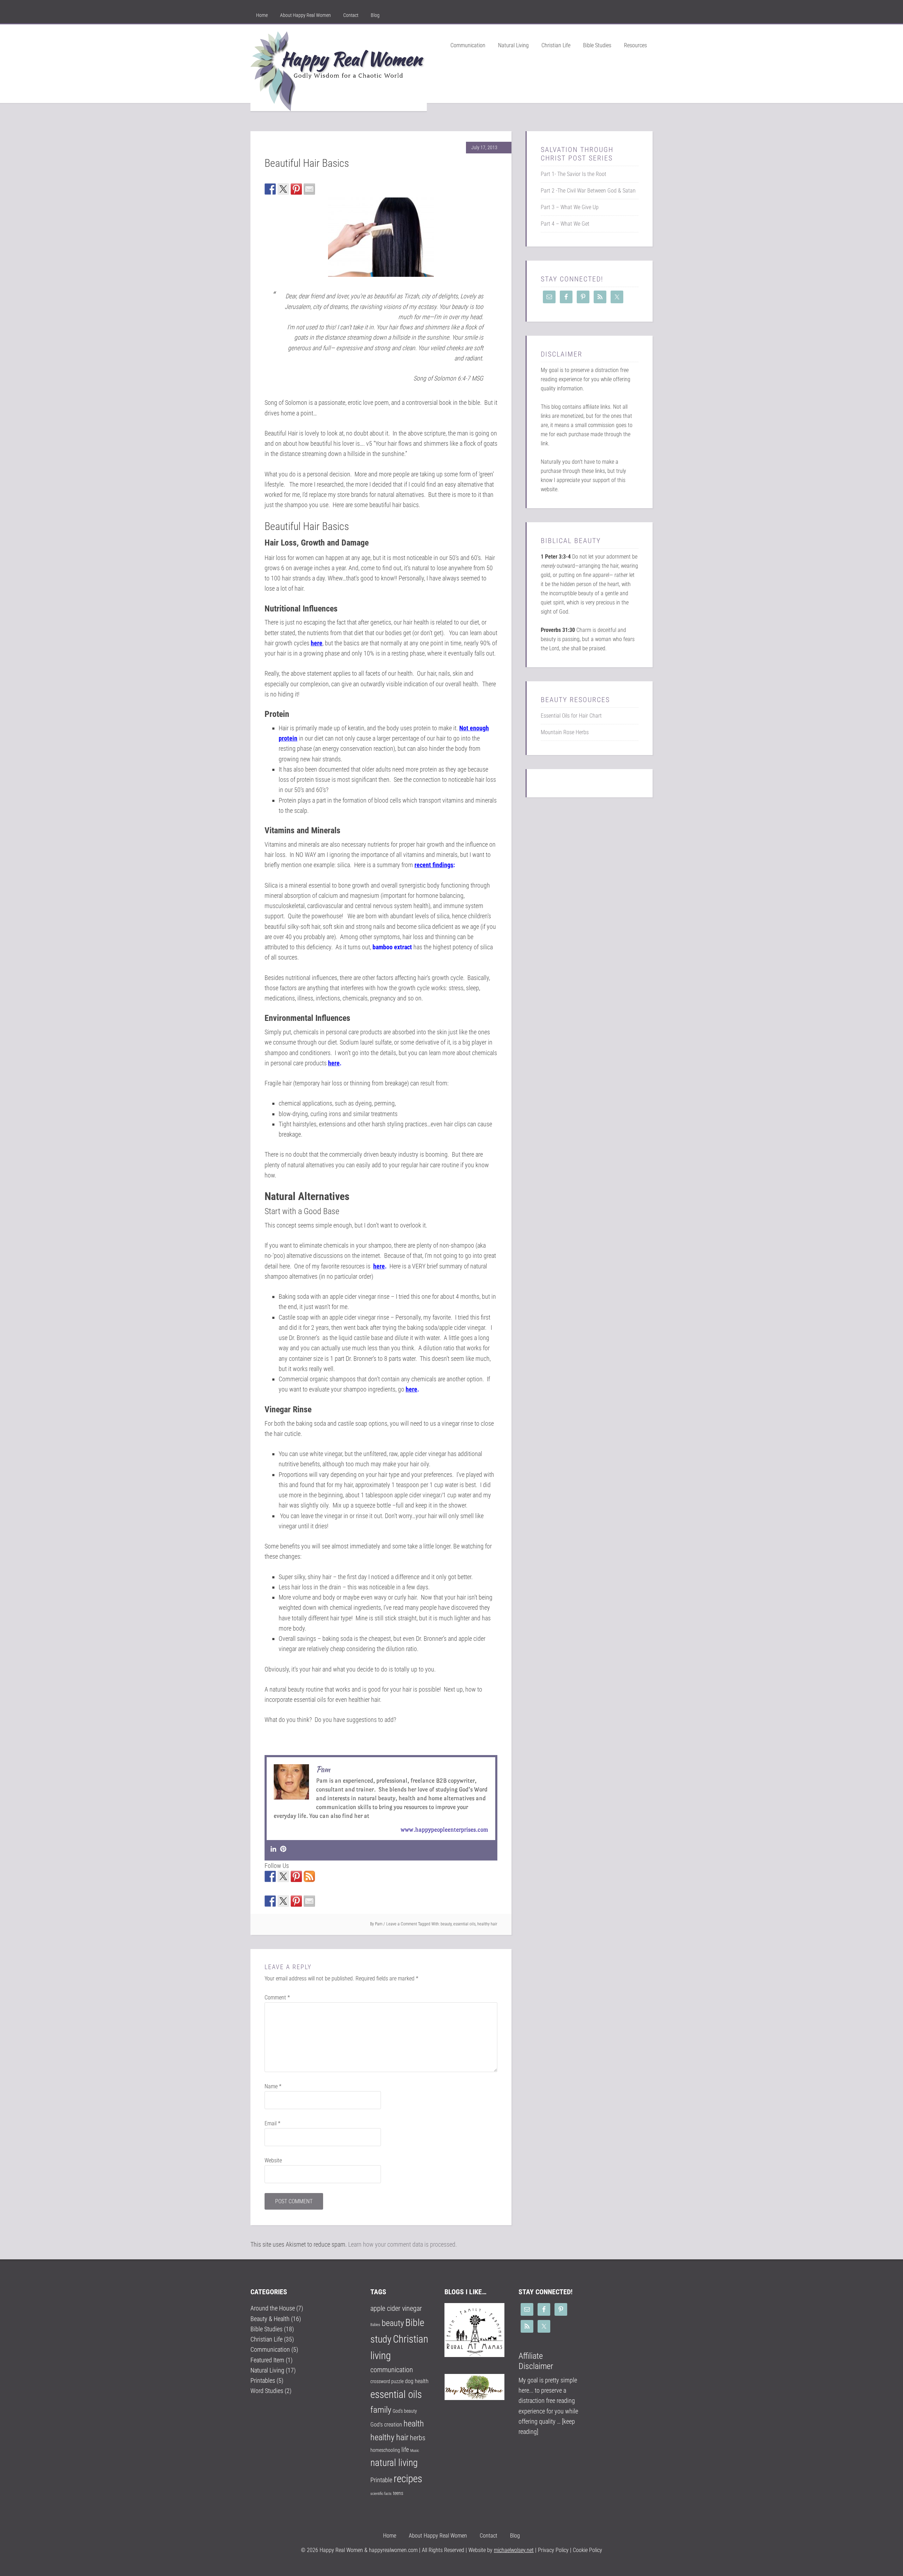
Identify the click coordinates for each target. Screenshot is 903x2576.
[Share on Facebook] (270, 189)
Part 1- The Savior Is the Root (574, 174)
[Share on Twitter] (283, 189)
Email (272, 2123)
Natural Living (267, 2370)
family (381, 2410)
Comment (277, 1998)
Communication (270, 2349)
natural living (394, 2463)
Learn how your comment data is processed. (402, 2244)
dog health (417, 2381)
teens (398, 2493)
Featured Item (267, 2360)
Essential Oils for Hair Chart (571, 716)
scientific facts (381, 2494)
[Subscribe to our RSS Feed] (309, 1876)
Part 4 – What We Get (565, 224)
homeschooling (385, 2450)
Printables (263, 2380)
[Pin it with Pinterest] (296, 189)
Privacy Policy (553, 2550)
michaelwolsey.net (514, 2550)
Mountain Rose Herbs (565, 732)
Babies (375, 2325)
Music (415, 2451)
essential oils (464, 1924)
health (414, 2424)
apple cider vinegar (396, 2309)
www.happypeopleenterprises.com (444, 1830)
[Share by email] (309, 189)
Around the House (273, 2308)
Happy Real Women (339, 71)
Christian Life (266, 2339)
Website (273, 2160)
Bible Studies (266, 2329)
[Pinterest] (283, 1849)
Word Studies (267, 2391)
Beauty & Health (270, 2319)
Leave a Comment (402, 1924)
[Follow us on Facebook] (270, 1876)
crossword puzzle (387, 2381)
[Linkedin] (273, 1849)
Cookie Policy (587, 2550)
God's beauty (405, 2411)
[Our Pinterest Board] (296, 1876)
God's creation (386, 2425)
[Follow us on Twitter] (283, 1876)
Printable (381, 2480)
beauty (446, 1924)
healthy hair (487, 1924)
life (405, 2450)
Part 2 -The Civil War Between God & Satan (588, 191)
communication (392, 2370)
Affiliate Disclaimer (536, 2361)
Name (273, 2086)
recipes (408, 2479)
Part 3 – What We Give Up (570, 207)
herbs (418, 2438)
